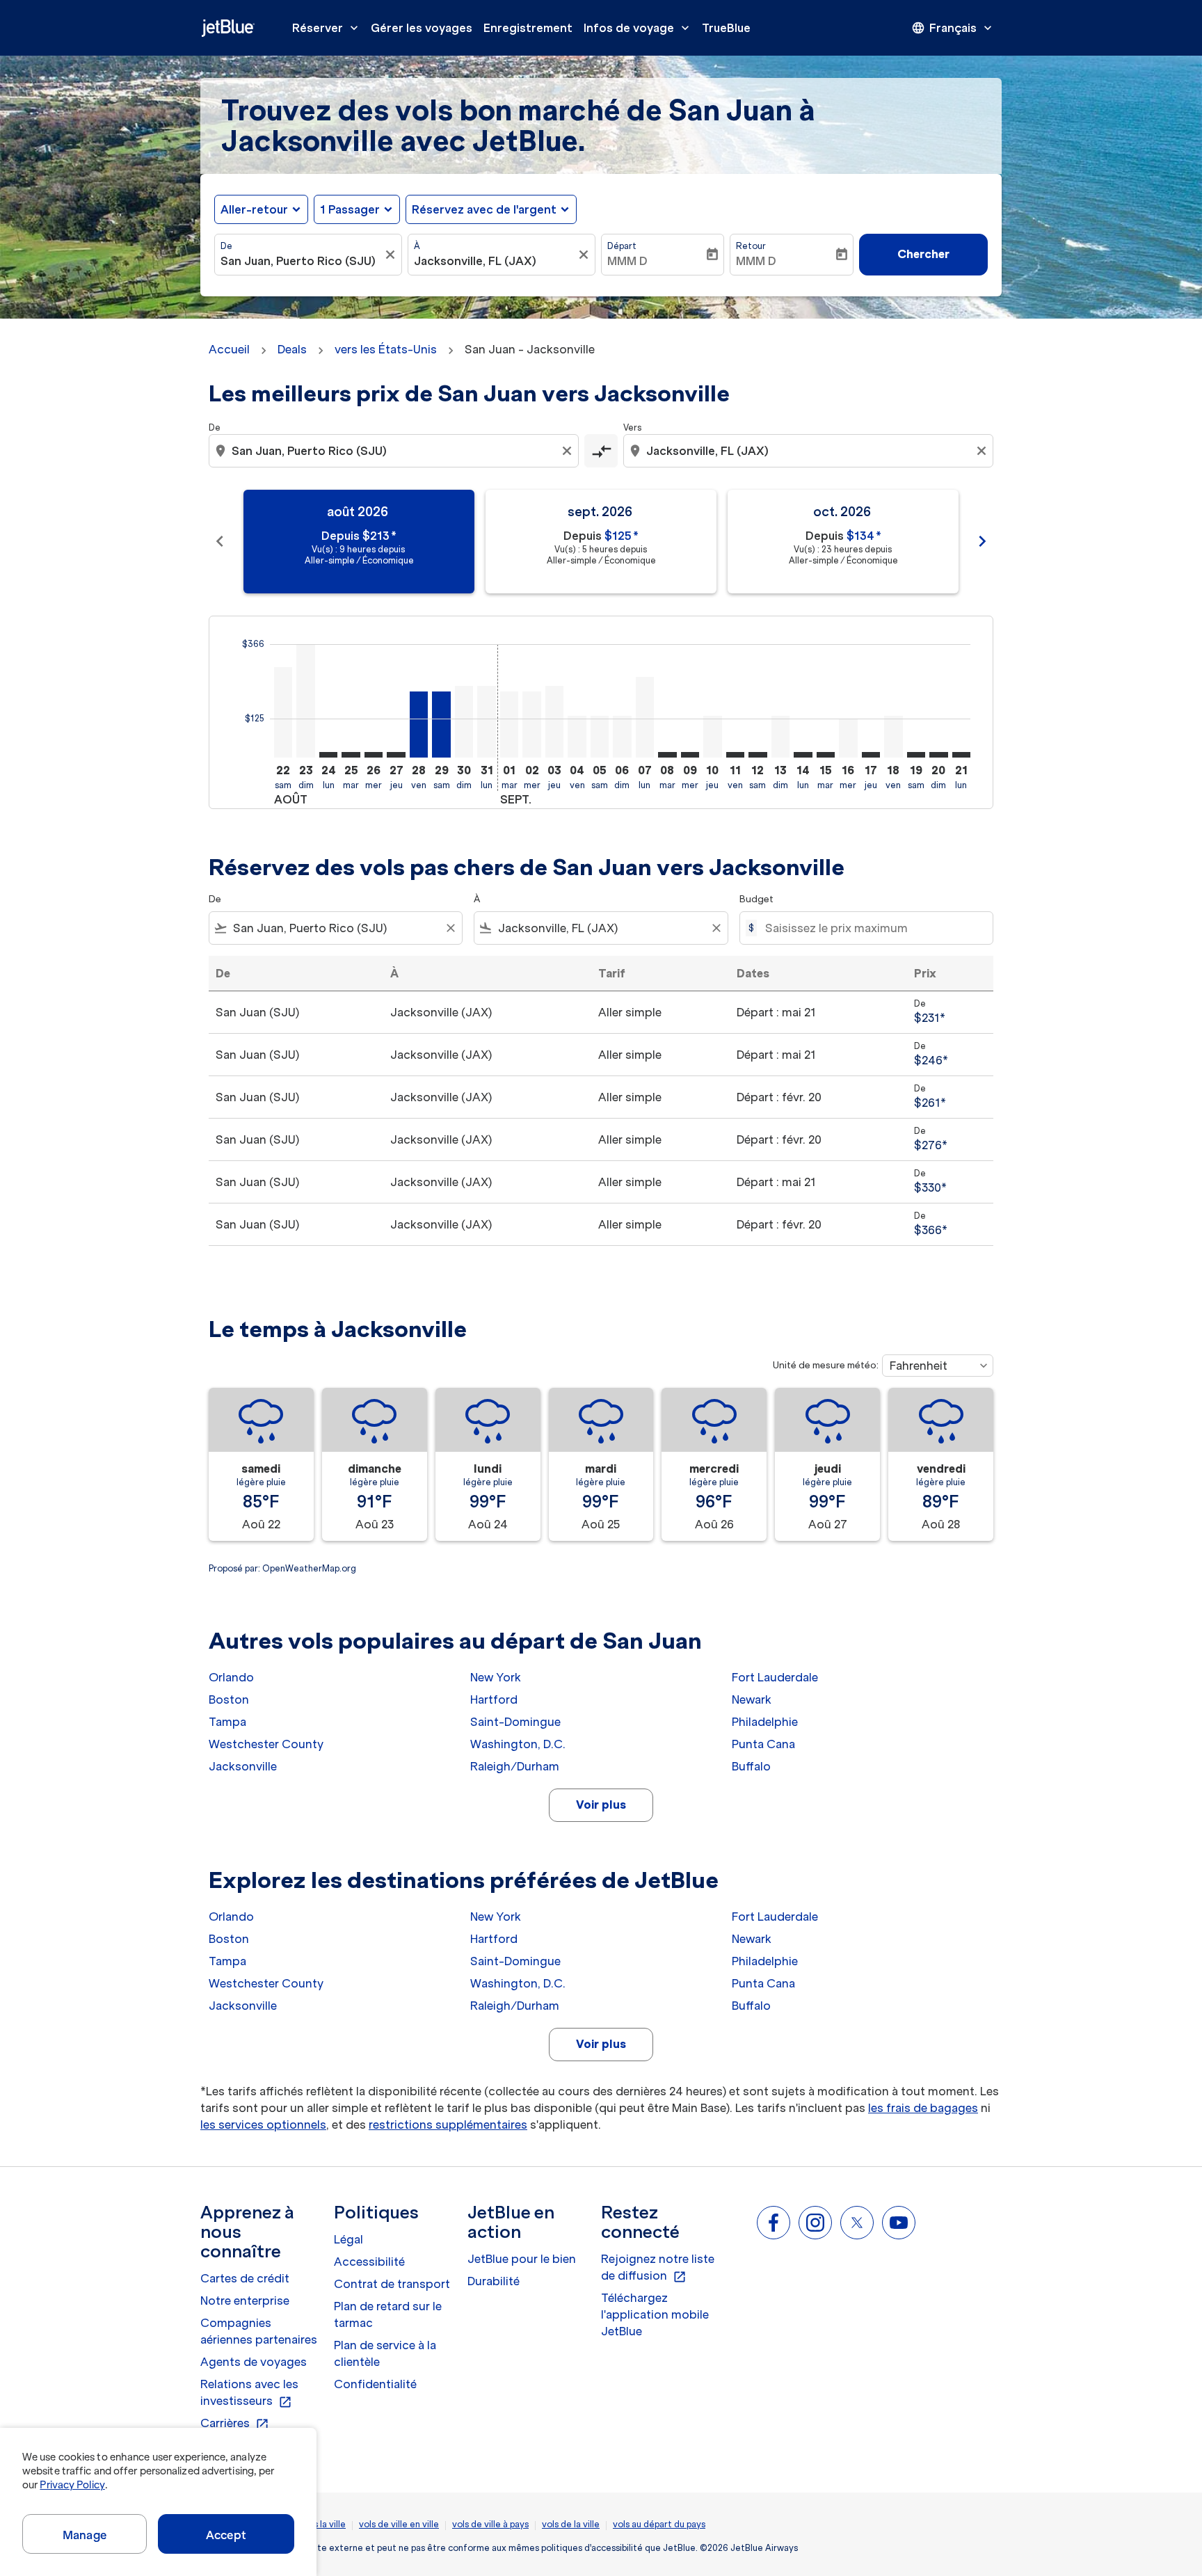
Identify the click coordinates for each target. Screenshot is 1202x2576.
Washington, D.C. (518, 1744)
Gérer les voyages (422, 28)
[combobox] (301, 261)
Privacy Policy (72, 2485)
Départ (622, 246)
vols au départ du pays (659, 2524)
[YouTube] (899, 2223)
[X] (857, 2223)
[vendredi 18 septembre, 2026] (893, 737)
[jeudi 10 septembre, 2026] (712, 737)
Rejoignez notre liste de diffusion (658, 2268)
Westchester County (266, 1744)
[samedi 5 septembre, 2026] (600, 737)
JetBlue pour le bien (522, 2259)
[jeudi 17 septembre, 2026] (871, 755)
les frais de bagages (923, 2108)
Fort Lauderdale (775, 1677)
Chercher (923, 254)
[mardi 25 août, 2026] (351, 755)
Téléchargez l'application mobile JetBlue (655, 2314)
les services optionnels (263, 2125)
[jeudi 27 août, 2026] (396, 755)
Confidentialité (375, 2384)
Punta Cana (763, 1744)
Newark (752, 1699)
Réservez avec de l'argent (484, 209)
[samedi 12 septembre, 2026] (758, 755)
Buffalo (751, 1766)
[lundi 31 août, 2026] (486, 722)
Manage (85, 2535)
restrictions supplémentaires (448, 2125)
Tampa (227, 1722)
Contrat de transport (392, 2284)
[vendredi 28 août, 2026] (419, 725)
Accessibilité (369, 2262)
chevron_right (982, 541)
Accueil (229, 349)
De (226, 246)
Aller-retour (254, 209)
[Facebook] (774, 2223)
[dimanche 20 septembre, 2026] (938, 755)
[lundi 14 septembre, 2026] (803, 755)
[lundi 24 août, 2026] (328, 755)
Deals (292, 349)
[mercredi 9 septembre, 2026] (690, 755)
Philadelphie (765, 1722)
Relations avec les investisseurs (249, 2393)
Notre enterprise (245, 2301)
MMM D (627, 261)
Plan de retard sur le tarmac (388, 2314)
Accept (226, 2535)
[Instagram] (815, 2223)
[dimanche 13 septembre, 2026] (780, 737)
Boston (229, 1699)
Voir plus (601, 1805)
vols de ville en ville (399, 2524)
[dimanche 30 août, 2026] (464, 722)
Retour (751, 246)
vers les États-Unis (386, 349)
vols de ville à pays (490, 2524)
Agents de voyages (254, 2362)
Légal (348, 2239)
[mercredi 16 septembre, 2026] (848, 738)
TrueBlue (726, 28)
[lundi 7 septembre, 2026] (645, 717)
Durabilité (494, 2281)
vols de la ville (571, 2524)
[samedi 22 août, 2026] (283, 712)
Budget (756, 899)
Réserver (327, 28)
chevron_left (220, 541)
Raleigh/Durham (515, 1766)
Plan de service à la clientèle (385, 2353)
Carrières (235, 2424)
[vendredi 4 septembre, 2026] (577, 737)
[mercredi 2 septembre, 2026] (531, 725)
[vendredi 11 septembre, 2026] (735, 755)
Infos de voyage (638, 28)
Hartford (494, 1699)
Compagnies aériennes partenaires (259, 2331)
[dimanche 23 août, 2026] (305, 701)
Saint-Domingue (515, 1722)
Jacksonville (243, 1766)
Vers (632, 427)
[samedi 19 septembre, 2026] (916, 755)
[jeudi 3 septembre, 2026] (554, 722)
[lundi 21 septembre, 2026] (961, 755)
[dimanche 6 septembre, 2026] (622, 737)
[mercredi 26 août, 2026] (374, 755)
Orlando (231, 1677)
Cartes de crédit (245, 2278)
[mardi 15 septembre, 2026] (826, 755)
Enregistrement (528, 28)
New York (496, 1677)
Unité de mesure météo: (826, 1365)
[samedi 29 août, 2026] (441, 725)
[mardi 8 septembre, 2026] (667, 755)
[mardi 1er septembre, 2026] (509, 725)
